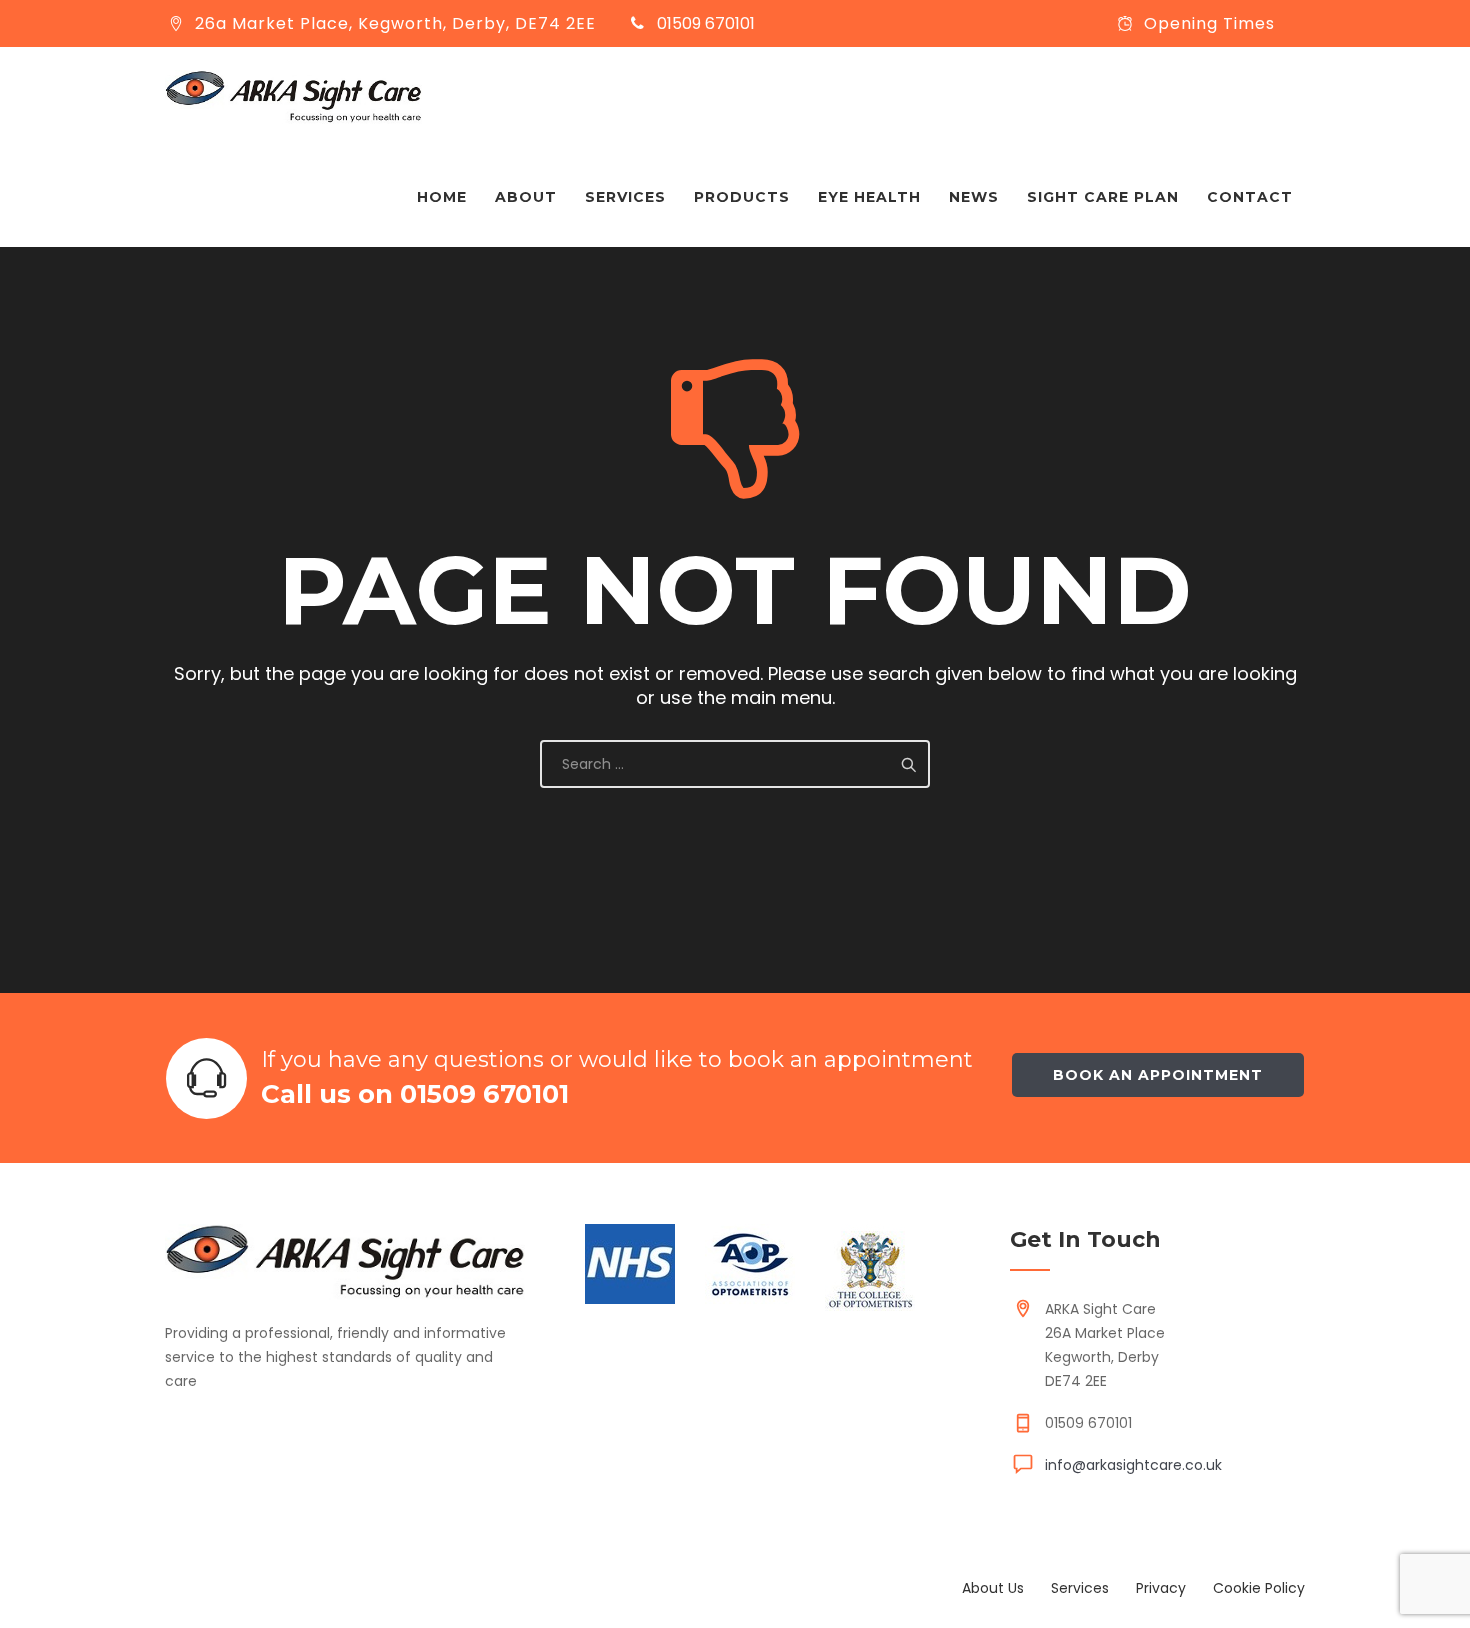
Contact (1250, 197)
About (526, 197)
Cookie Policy (1259, 1588)
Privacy (1161, 1588)
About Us (993, 1588)
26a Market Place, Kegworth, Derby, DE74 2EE (395, 23)
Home (442, 197)
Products (742, 197)
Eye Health (869, 197)
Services (625, 197)
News (974, 197)
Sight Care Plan (1103, 197)
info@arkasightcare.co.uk (1133, 1465)
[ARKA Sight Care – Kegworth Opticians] (293, 97)
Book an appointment (1158, 1075)
